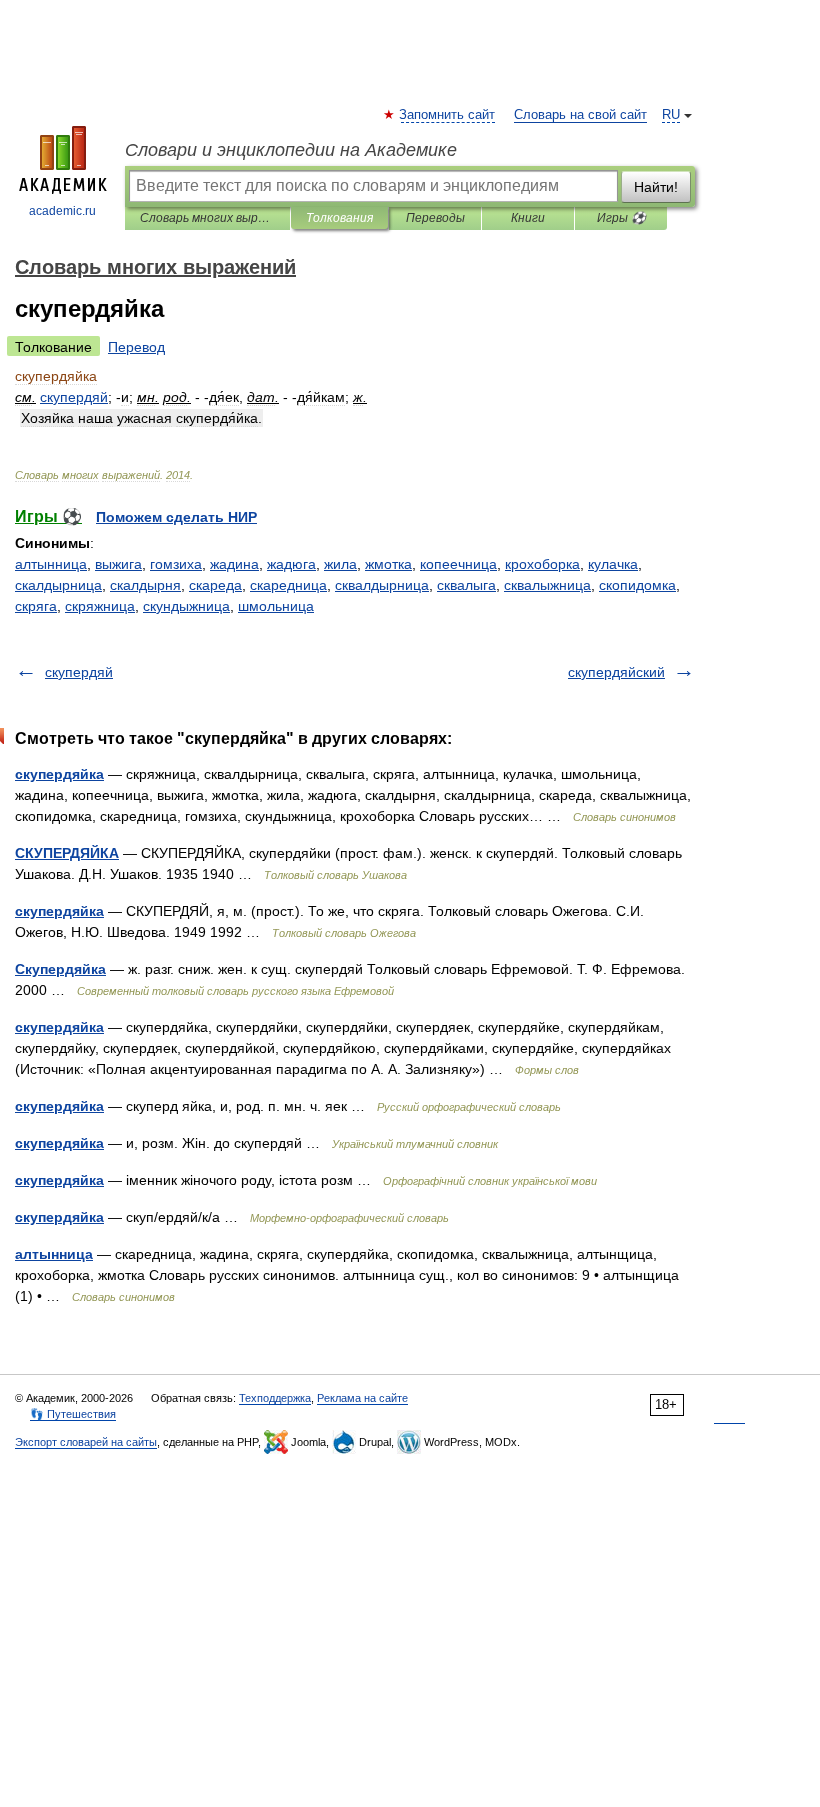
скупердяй (79, 672)
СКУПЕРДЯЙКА (67, 853)
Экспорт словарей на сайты (86, 1442)
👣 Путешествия (73, 1414)
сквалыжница (547, 585)
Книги (528, 218)
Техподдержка (275, 1398)
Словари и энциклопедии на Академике (291, 150)
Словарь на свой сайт (580, 115)
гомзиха (176, 564)
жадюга (291, 564)
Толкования (339, 218)
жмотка (388, 564)
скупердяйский (616, 672)
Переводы (435, 218)
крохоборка (542, 564)
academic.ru (62, 211)
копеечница (458, 564)
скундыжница (186, 606)
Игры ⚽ (621, 218)
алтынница (51, 564)
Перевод (136, 347)
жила (340, 564)
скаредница (288, 585)
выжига (118, 564)
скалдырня (145, 585)
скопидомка (637, 585)
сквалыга (466, 585)
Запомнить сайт (448, 115)
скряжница (100, 606)
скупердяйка (59, 774)
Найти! (656, 187)
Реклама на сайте (362, 1398)
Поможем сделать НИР (176, 517)
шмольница (276, 606)
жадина (234, 564)
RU (671, 115)
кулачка (613, 564)
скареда (215, 585)
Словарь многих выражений (207, 218)
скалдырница (58, 585)
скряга (36, 606)
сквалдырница (382, 585)
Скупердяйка (60, 969)
